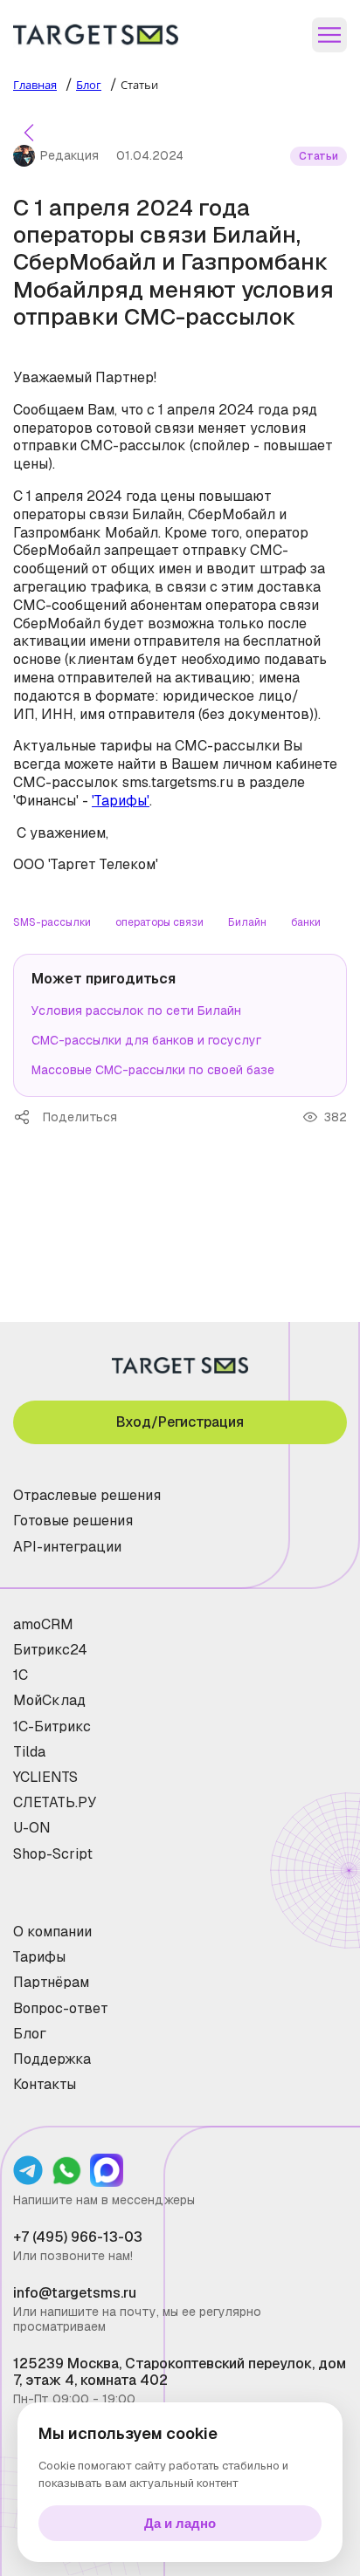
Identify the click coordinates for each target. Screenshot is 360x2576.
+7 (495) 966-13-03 (78, 2237)
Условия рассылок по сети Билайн (136, 1011)
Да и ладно (180, 2523)
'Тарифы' (121, 801)
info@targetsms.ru (75, 2293)
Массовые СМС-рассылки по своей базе (153, 1070)
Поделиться (28, 1117)
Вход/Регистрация (180, 1422)
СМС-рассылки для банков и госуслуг (146, 1040)
